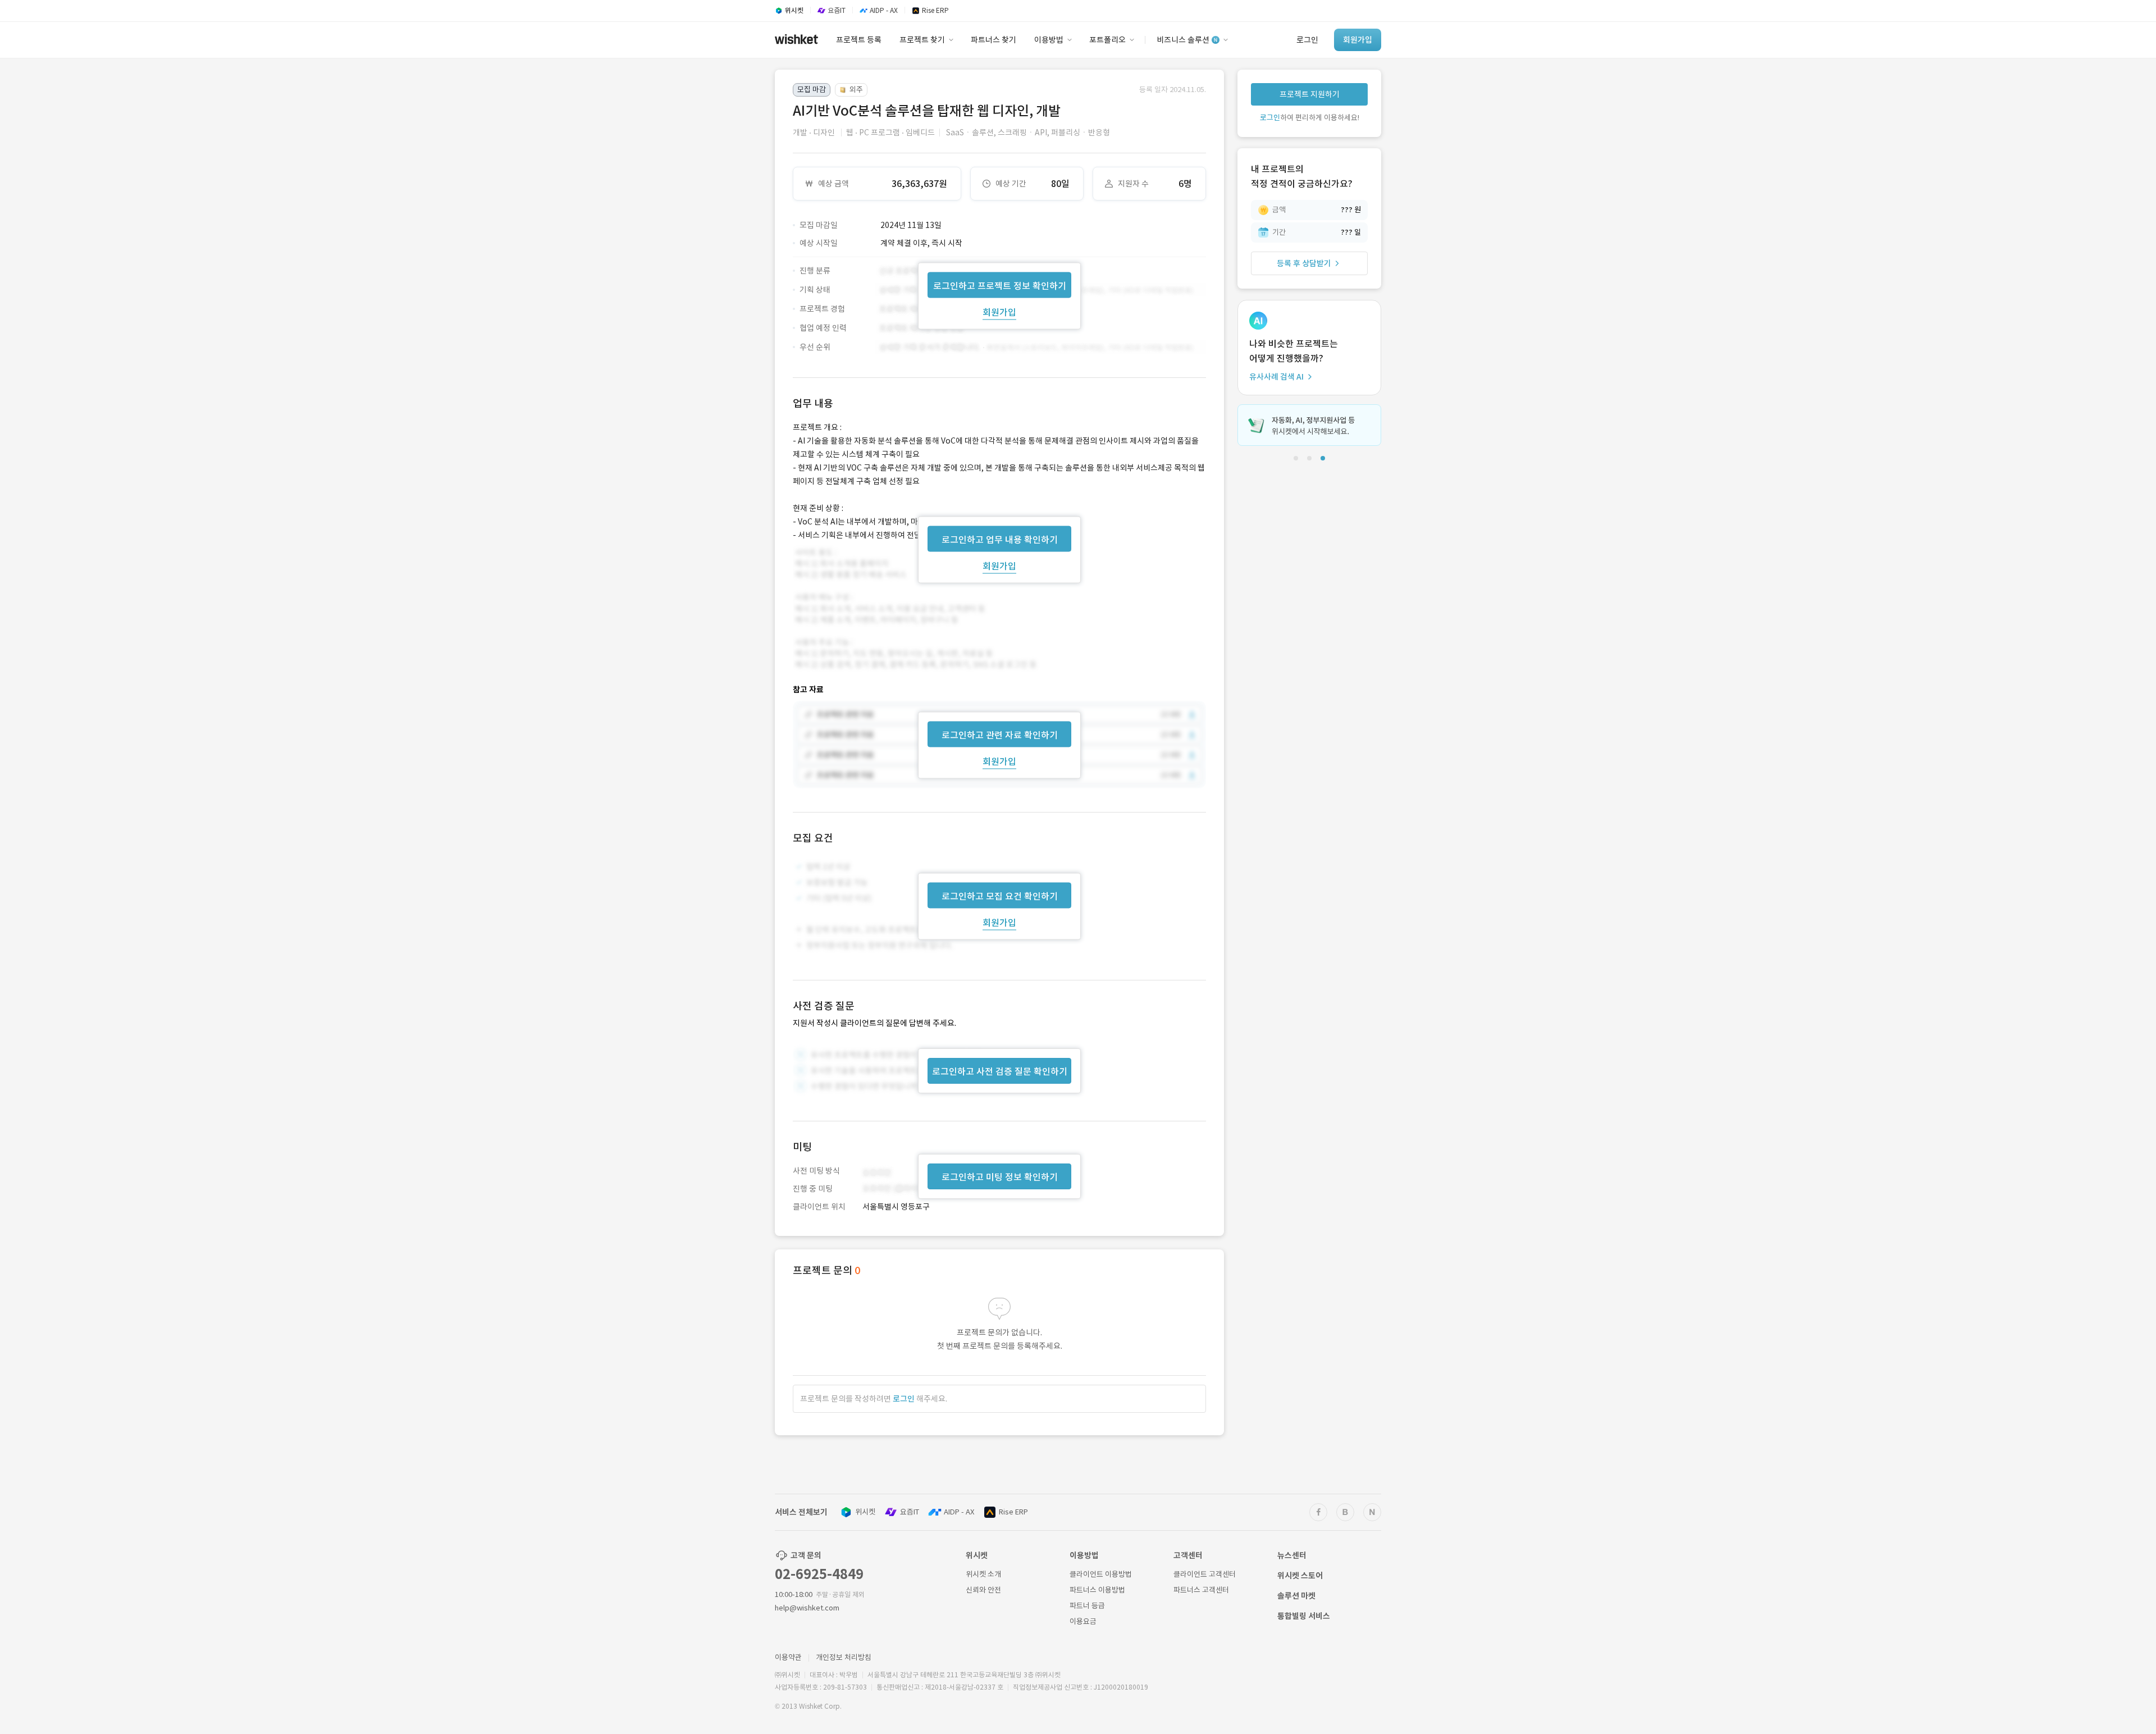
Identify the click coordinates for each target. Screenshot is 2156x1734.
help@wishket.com (807, 1608)
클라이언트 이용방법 (1101, 1574)
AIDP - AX (959, 1512)
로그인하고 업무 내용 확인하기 (1000, 539)
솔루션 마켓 (1296, 1596)
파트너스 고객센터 (1201, 1590)
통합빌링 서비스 (1304, 1616)
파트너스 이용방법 (1097, 1590)
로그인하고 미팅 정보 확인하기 (1000, 1177)
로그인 (904, 1399)
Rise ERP (1013, 1512)
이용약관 (788, 1657)
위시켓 (865, 1512)
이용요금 (1083, 1621)
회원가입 (999, 312)
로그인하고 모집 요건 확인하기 (1000, 896)
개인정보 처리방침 (844, 1657)
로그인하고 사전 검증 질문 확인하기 (1000, 1071)
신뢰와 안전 (983, 1590)
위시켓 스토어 (1300, 1576)
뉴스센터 (1292, 1555)
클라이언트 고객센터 (1205, 1574)
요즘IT (910, 1512)
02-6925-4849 (819, 1574)
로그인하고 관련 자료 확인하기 (1000, 735)
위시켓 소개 (983, 1574)
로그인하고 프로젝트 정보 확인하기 (1000, 285)
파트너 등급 (1087, 1606)
